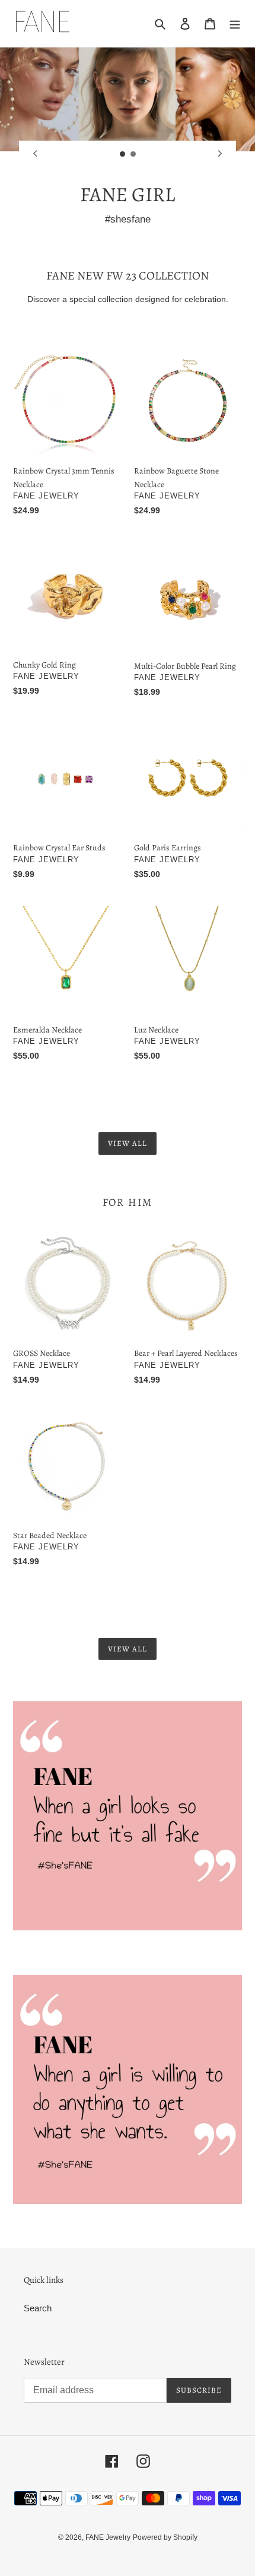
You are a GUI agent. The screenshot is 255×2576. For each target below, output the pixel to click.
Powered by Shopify (165, 2537)
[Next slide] (220, 154)
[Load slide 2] (133, 154)
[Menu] (235, 23)
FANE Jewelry (108, 2537)
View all (128, 1143)
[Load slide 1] (123, 154)
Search (38, 2308)
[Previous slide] (35, 154)
